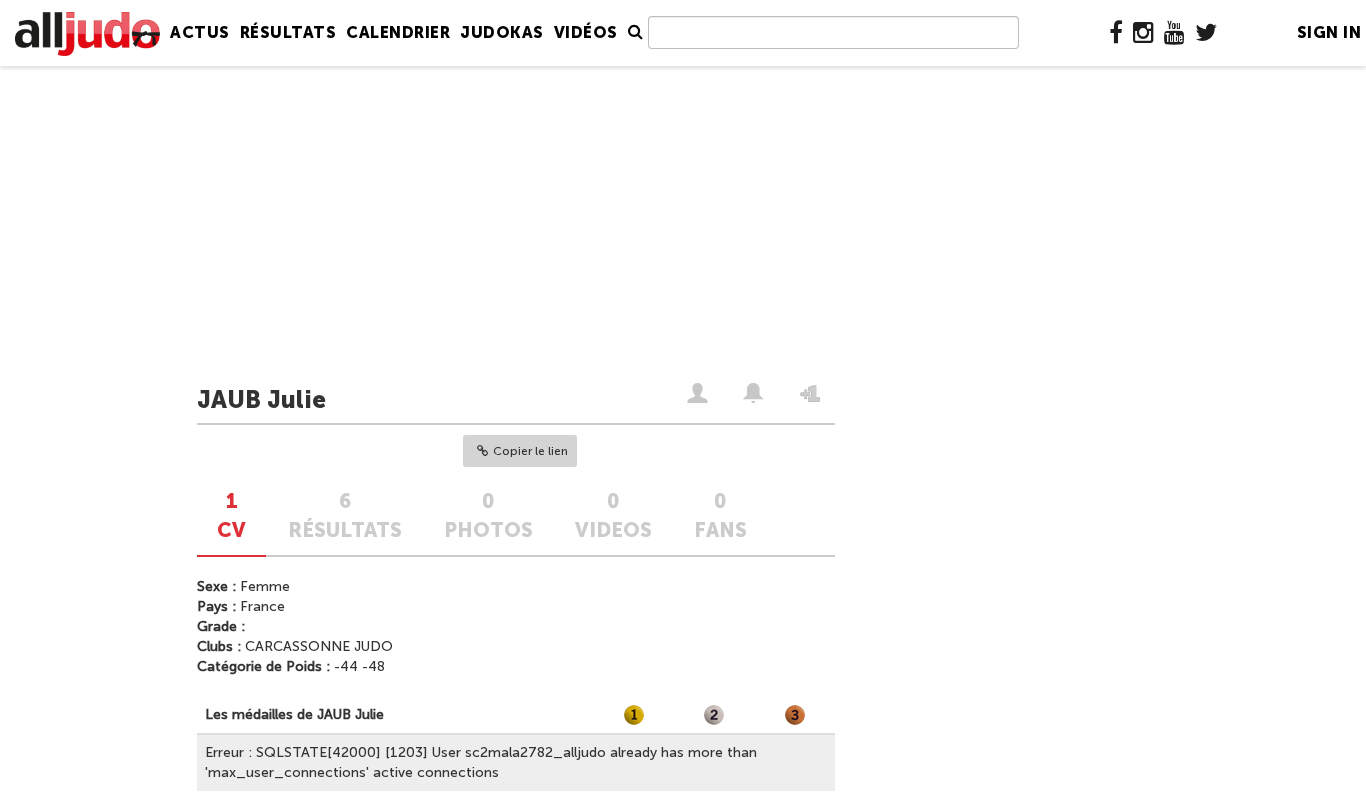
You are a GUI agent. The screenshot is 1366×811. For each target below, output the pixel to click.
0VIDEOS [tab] (613, 515)
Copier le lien (530, 451)
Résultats (288, 32)
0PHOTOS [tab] (488, 515)
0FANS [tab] (720, 515)
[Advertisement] (683, 227)
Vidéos (586, 32)
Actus (200, 32)
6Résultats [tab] (345, 515)
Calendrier (398, 32)
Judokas (502, 32)
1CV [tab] (231, 515)
